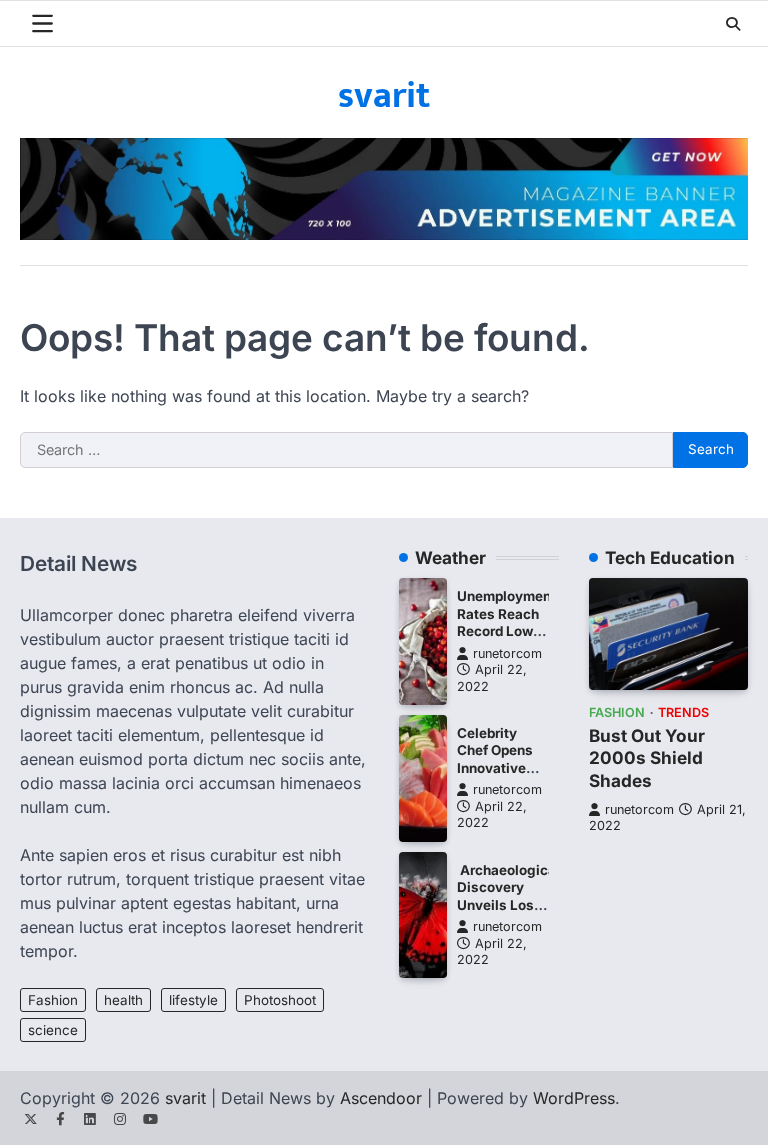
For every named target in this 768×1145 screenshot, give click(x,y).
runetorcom (507, 653)
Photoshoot (280, 1000)
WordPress (574, 1098)
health (123, 1000)
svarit (384, 96)
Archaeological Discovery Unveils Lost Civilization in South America (508, 914)
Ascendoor (381, 1098)
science (53, 1030)
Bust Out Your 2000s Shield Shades (647, 758)
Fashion (53, 1000)
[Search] (733, 24)
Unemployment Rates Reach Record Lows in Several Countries (506, 631)
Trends (683, 712)
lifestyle (193, 1000)
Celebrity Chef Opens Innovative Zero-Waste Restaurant (496, 768)
